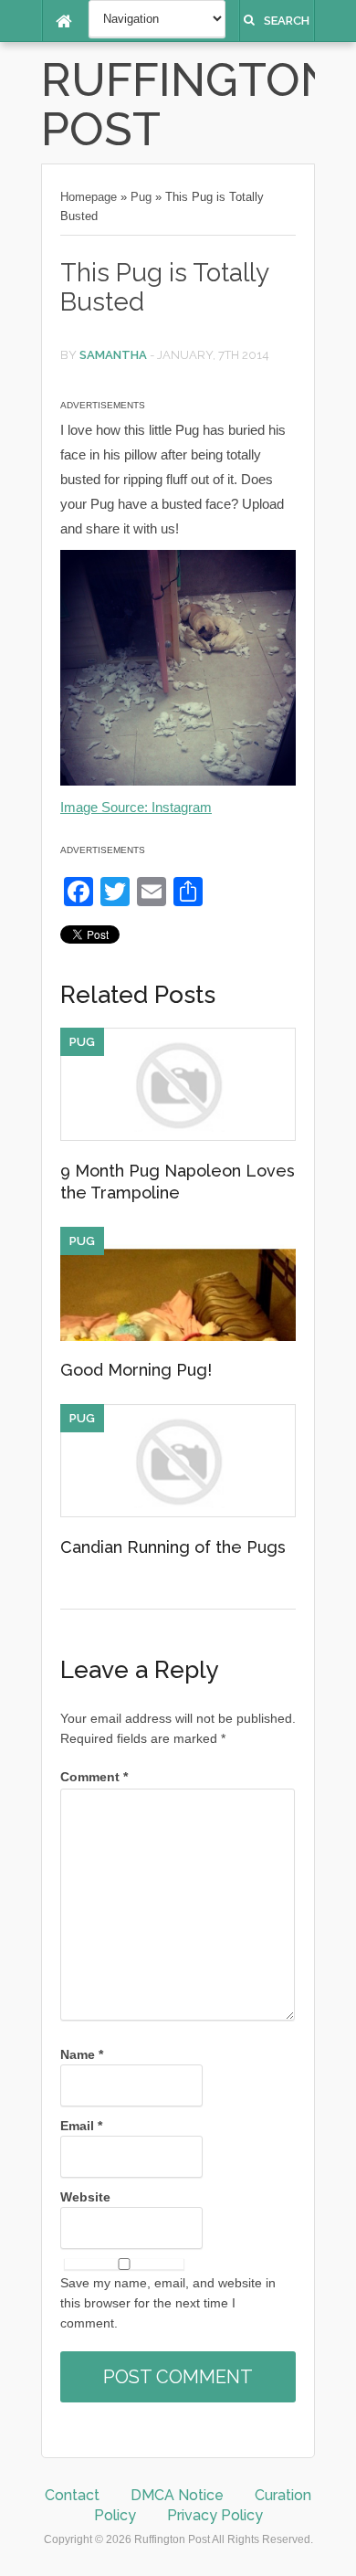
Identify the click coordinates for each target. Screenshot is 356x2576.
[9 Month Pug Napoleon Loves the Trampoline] (178, 1136)
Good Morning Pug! (136, 1370)
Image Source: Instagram (136, 807)
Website (85, 2197)
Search (287, 21)
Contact (72, 2495)
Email (81, 2126)
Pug (141, 197)
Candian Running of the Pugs (173, 1547)
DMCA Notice (177, 2495)
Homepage (89, 197)
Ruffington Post (188, 105)
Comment (94, 1777)
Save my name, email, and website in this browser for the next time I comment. (168, 2303)
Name (82, 2054)
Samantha (113, 355)
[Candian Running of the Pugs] (178, 1513)
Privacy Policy (215, 2515)
